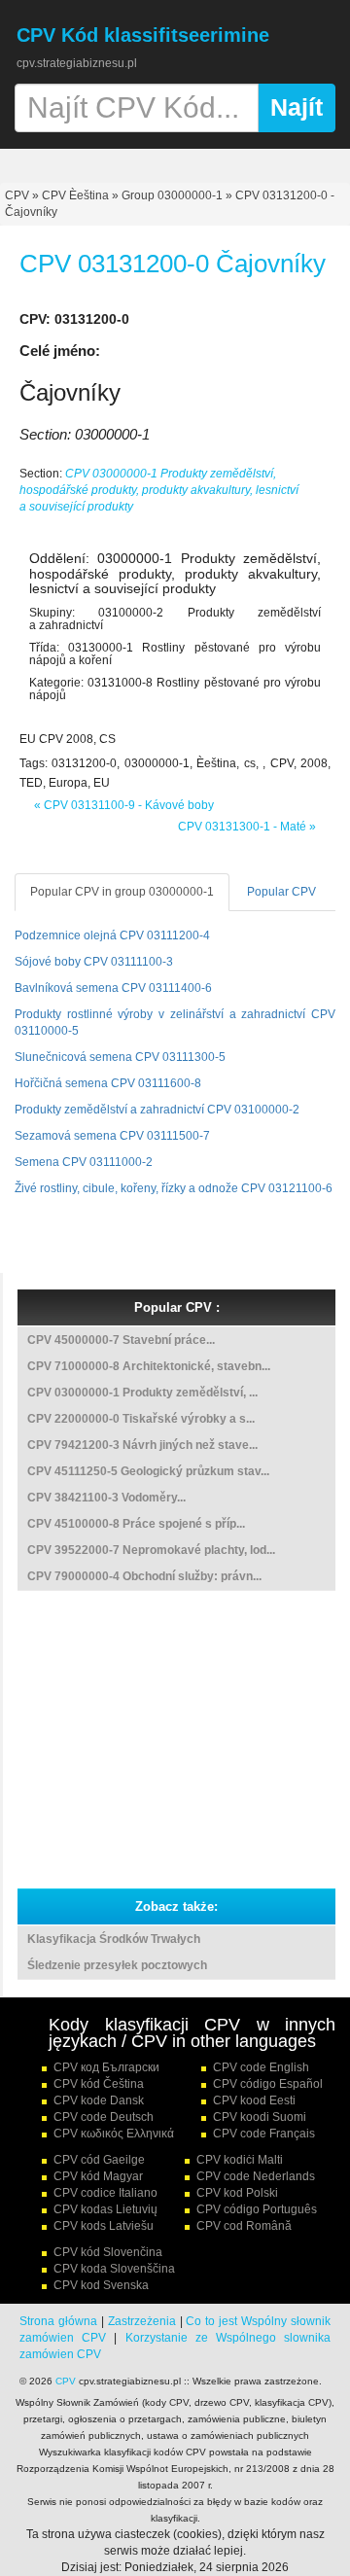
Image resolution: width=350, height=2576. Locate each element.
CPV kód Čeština (99, 2084)
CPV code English (261, 2067)
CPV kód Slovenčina (108, 2252)
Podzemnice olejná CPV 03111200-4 (112, 935)
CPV (18, 195)
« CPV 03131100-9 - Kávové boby (124, 805)
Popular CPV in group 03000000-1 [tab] (122, 892)
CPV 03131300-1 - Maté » (247, 827)
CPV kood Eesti (254, 2100)
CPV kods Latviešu (104, 2226)
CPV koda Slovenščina (114, 2269)
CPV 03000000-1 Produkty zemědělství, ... (142, 1393)
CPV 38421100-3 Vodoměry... (106, 1498)
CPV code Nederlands (256, 2176)
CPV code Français (264, 2134)
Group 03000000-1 (172, 195)
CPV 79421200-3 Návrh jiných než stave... (142, 1445)
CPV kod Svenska (101, 2285)
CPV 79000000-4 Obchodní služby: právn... (144, 1576)
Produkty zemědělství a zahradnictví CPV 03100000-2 (157, 1110)
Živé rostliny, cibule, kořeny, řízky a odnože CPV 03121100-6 (174, 1188)
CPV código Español (268, 2084)
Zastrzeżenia (142, 2321)
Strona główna (58, 2321)
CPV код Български (106, 2067)
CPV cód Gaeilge (99, 2160)
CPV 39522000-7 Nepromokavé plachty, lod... (151, 1550)
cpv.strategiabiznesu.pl (77, 63)
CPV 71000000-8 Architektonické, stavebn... (149, 1366)
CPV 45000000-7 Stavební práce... (121, 1340)
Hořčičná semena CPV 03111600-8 (108, 1083)
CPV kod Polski (237, 2193)
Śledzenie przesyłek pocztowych (117, 1965)
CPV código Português (257, 2209)
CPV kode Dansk (99, 2100)
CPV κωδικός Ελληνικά (114, 2134)
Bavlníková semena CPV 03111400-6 (113, 988)
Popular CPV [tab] (281, 892)
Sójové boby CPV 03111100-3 (94, 962)
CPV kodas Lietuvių (105, 2209)
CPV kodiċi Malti (240, 2160)
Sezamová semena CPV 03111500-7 (112, 1136)
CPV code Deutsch (104, 2117)
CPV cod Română (244, 2226)
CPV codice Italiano (105, 2193)
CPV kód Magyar (98, 2176)
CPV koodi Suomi (260, 2117)
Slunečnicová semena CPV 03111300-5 (120, 1057)
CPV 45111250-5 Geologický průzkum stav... (148, 1471)
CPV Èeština (75, 195)
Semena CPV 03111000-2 (84, 1162)
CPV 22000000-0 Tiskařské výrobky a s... (141, 1419)
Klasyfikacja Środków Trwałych (114, 1939)
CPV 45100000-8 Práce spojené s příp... (136, 1524)
